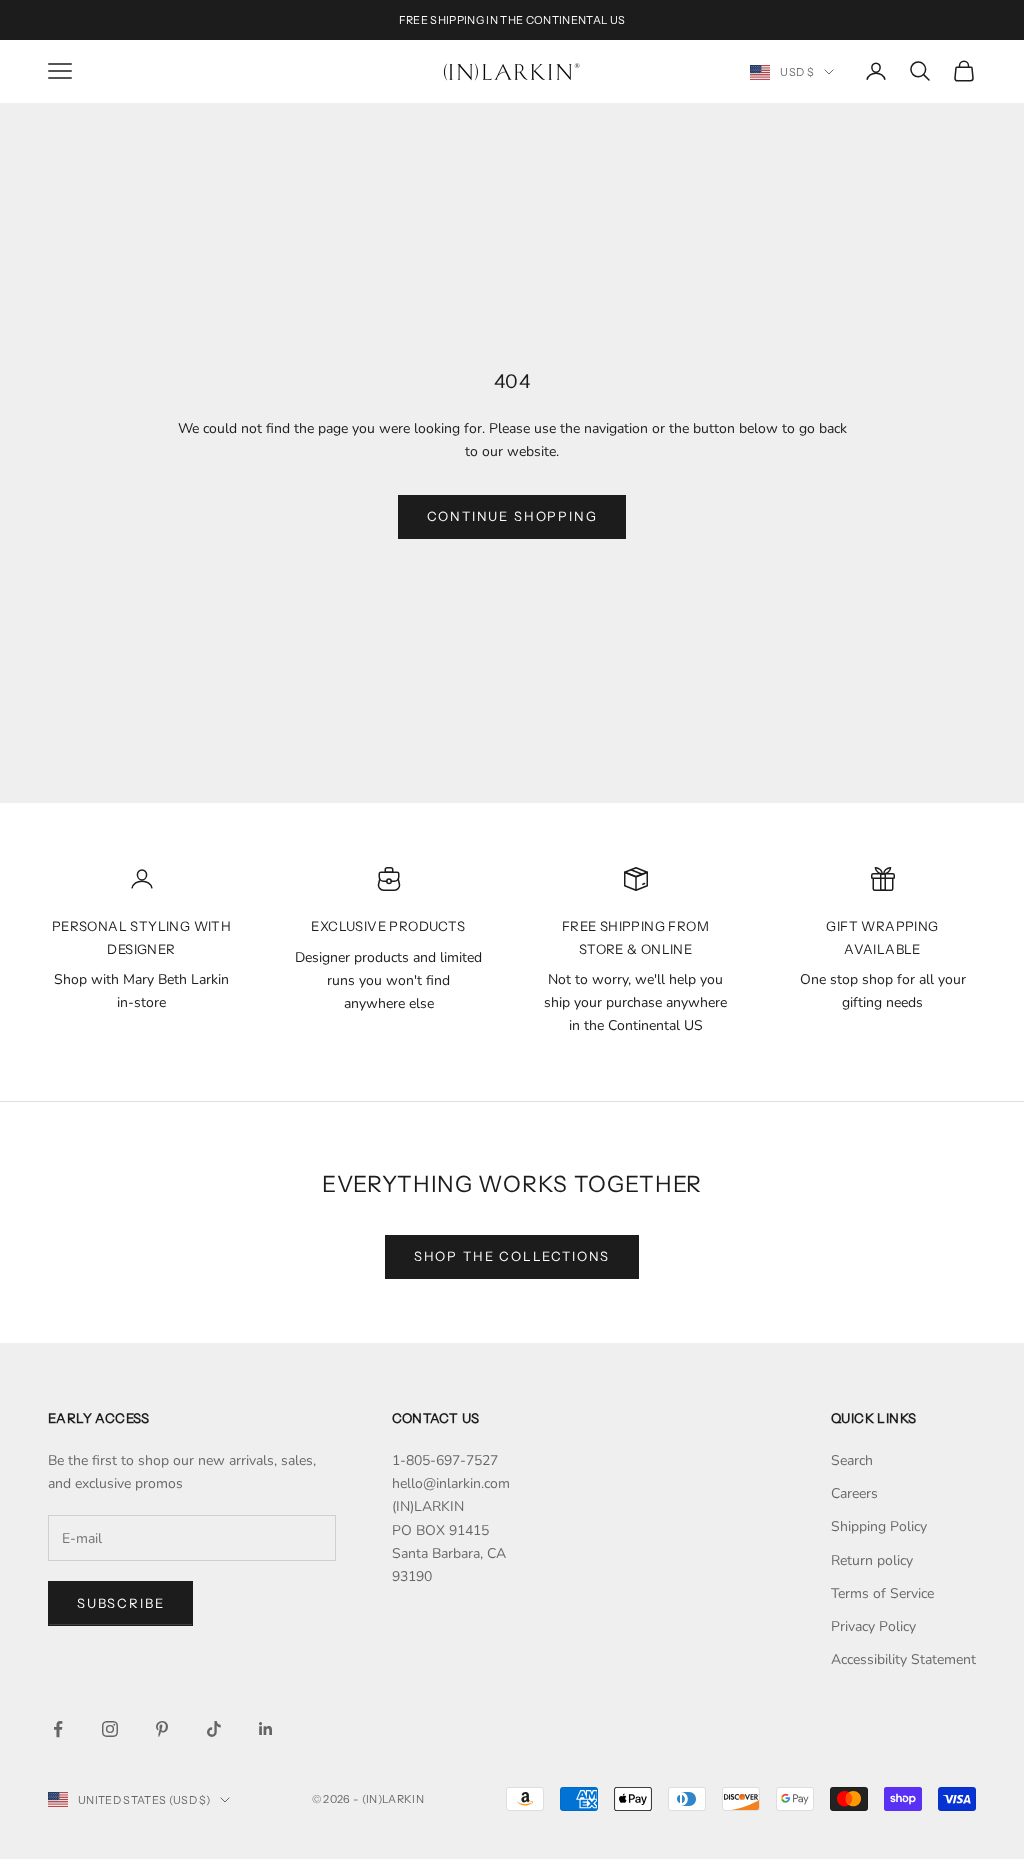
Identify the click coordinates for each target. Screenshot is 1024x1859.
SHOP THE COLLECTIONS (512, 1256)
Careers (854, 1493)
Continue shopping (512, 516)
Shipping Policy (879, 1526)
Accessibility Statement (903, 1659)
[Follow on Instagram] (110, 1729)
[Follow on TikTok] (214, 1729)
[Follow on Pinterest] (162, 1729)
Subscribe (120, 1603)
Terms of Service (882, 1593)
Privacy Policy (873, 1626)
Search (852, 1460)
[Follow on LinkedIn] (266, 1729)
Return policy (872, 1560)
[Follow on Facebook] (58, 1729)
